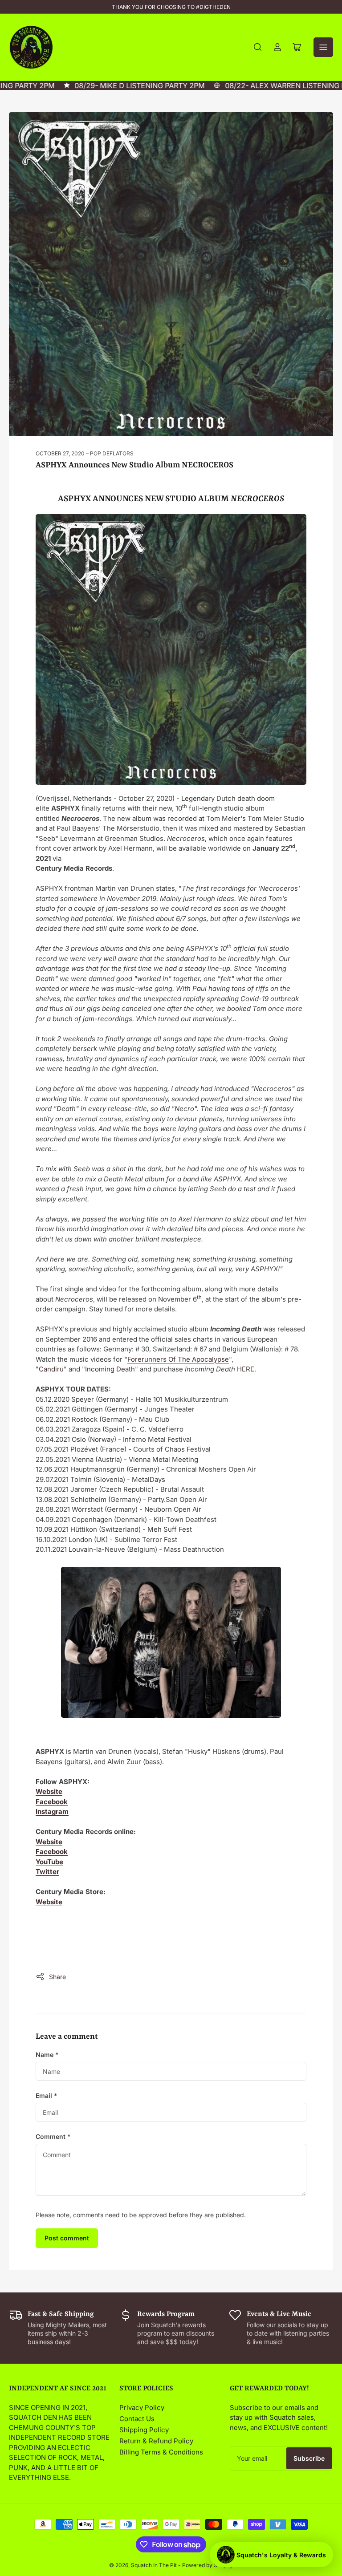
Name (47, 2055)
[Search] (258, 47)
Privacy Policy (142, 2408)
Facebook (52, 1802)
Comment (53, 2136)
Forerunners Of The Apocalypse (178, 1359)
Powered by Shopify (208, 2565)
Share (57, 1977)
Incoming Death (110, 1369)
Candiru (51, 1369)
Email (47, 2095)
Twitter (47, 1872)
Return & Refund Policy (156, 2441)
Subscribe (309, 2458)
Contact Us (137, 2419)
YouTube (49, 1862)
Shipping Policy (144, 2430)
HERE (246, 1369)
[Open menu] (323, 47)
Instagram (52, 1811)
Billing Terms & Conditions (161, 2452)
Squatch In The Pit (154, 2565)
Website (49, 1791)
